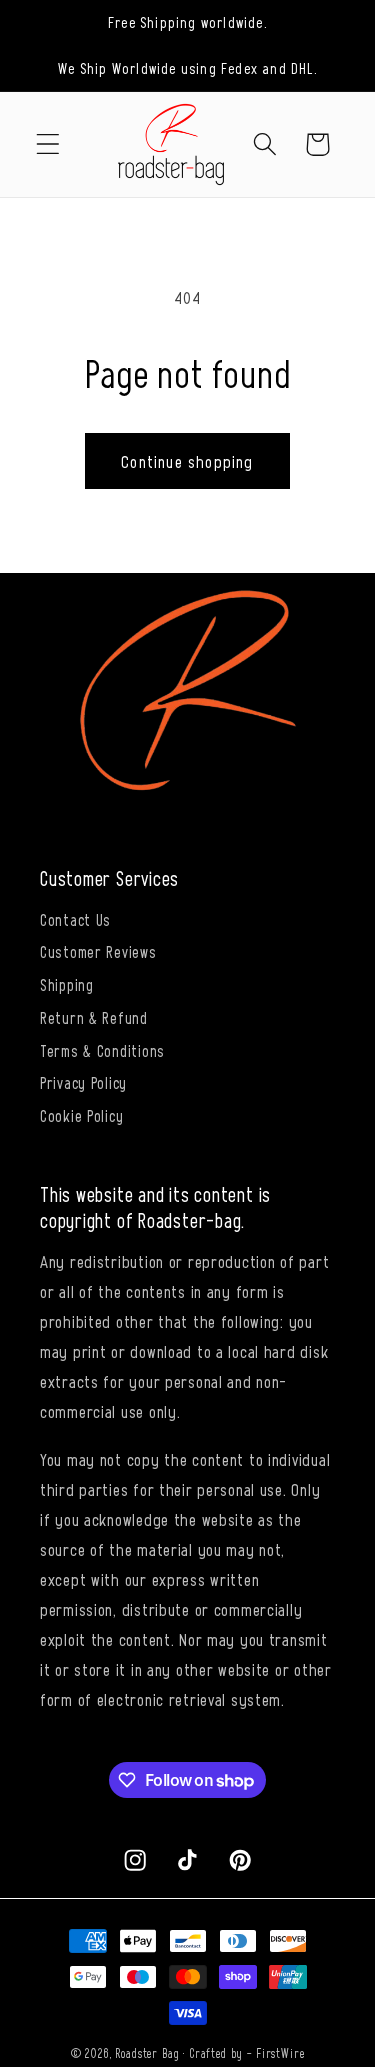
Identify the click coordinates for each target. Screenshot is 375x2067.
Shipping (67, 984)
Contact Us (75, 919)
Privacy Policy (83, 1082)
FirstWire (280, 2053)
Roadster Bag (147, 2053)
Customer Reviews (98, 951)
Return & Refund (94, 1017)
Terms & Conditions (102, 1050)
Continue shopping (187, 461)
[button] (48, 144)
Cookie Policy (81, 1115)
